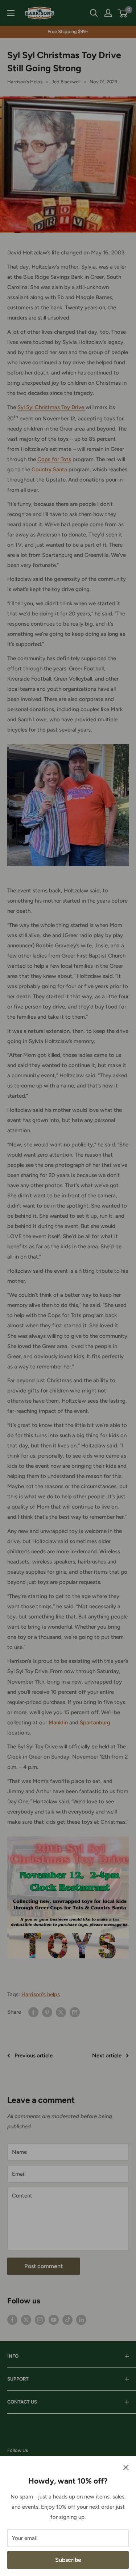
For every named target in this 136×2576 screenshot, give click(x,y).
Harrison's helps (41, 1994)
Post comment (44, 2266)
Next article (107, 2056)
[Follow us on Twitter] (26, 2319)
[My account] (108, 13)
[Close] (126, 2467)
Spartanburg (95, 1723)
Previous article (34, 2056)
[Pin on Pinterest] (47, 2012)
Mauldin (58, 1723)
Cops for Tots (54, 459)
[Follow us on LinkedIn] (81, 2319)
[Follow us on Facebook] (12, 2319)
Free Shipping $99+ (68, 31)
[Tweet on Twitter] (61, 2012)
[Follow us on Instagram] (40, 2319)
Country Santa (49, 469)
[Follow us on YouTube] (54, 2319)
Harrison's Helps (25, 82)
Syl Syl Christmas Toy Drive (51, 407)
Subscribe (68, 2560)
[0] (123, 13)
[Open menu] (11, 13)
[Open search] (94, 13)
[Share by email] (75, 2012)
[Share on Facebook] (33, 2012)
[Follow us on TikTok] (67, 2319)
